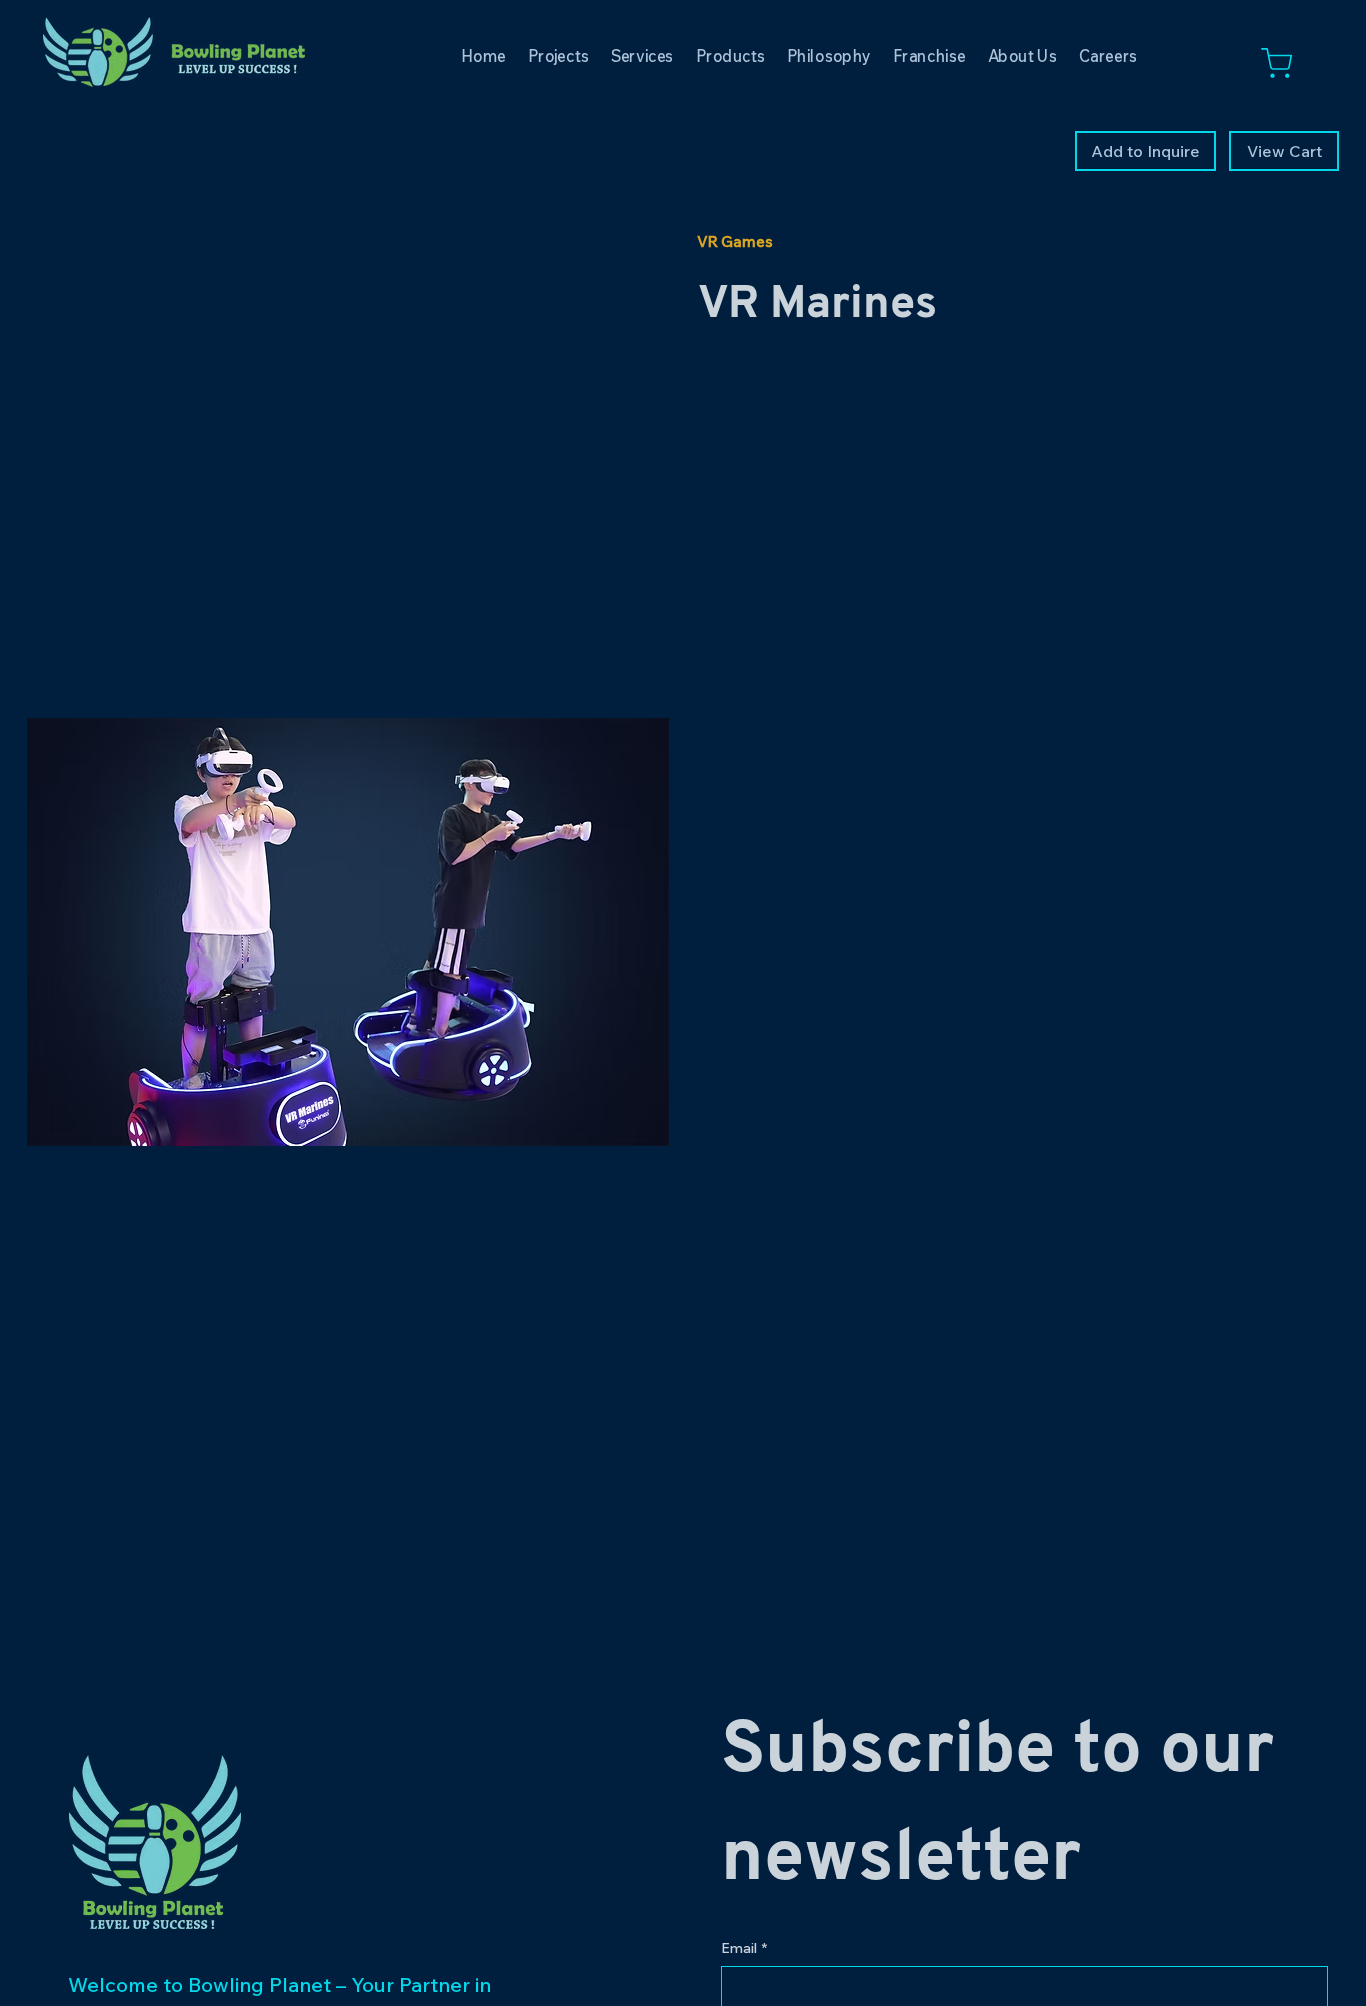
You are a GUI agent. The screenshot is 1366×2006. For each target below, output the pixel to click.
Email (744, 1948)
